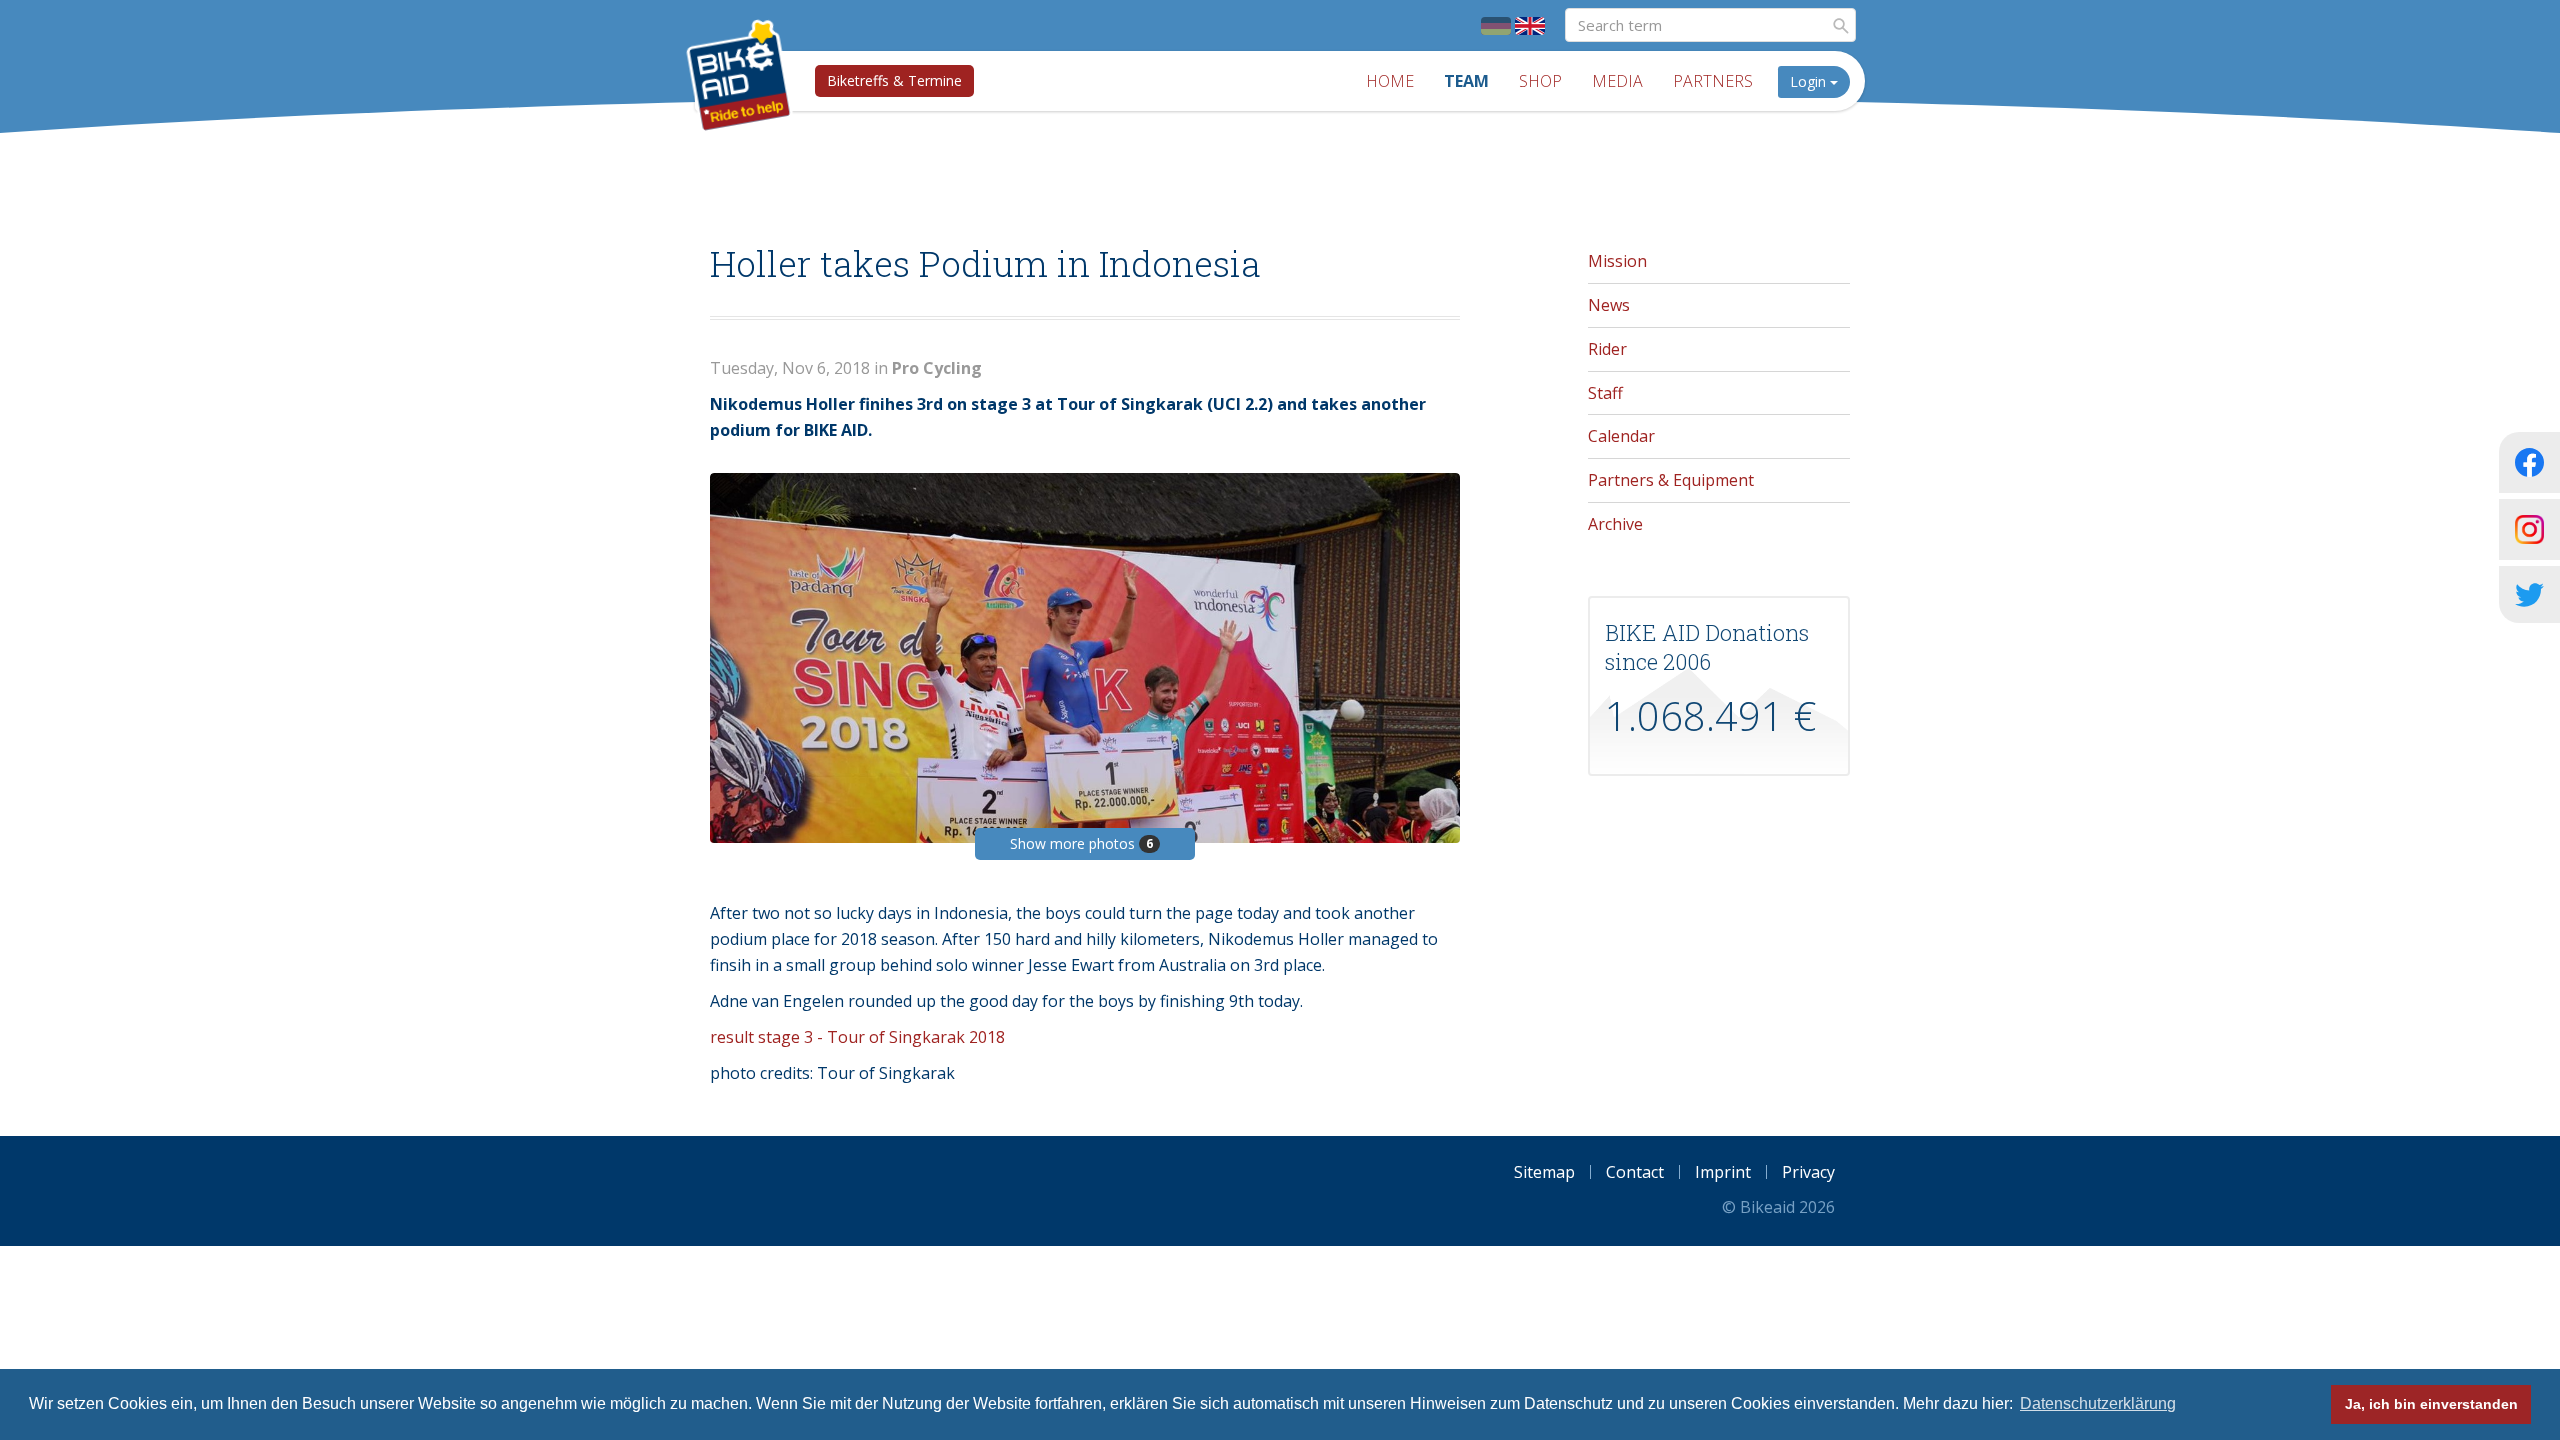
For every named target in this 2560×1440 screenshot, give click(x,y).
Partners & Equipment (1671, 480)
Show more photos (1081, 843)
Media (1617, 81)
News (1609, 305)
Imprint (1723, 1172)
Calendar (1621, 436)
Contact (1635, 1172)
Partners (1713, 81)
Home (1390, 81)
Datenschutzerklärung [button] (2098, 1403)
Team (1466, 81)
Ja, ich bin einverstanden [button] (2431, 1404)
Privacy (1808, 1172)
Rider (1607, 349)
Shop (1540, 81)
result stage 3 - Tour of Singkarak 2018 (857, 1037)
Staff (1605, 393)
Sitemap (1544, 1172)
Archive (1615, 524)
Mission (1617, 261)
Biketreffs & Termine (894, 80)
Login (1810, 81)
